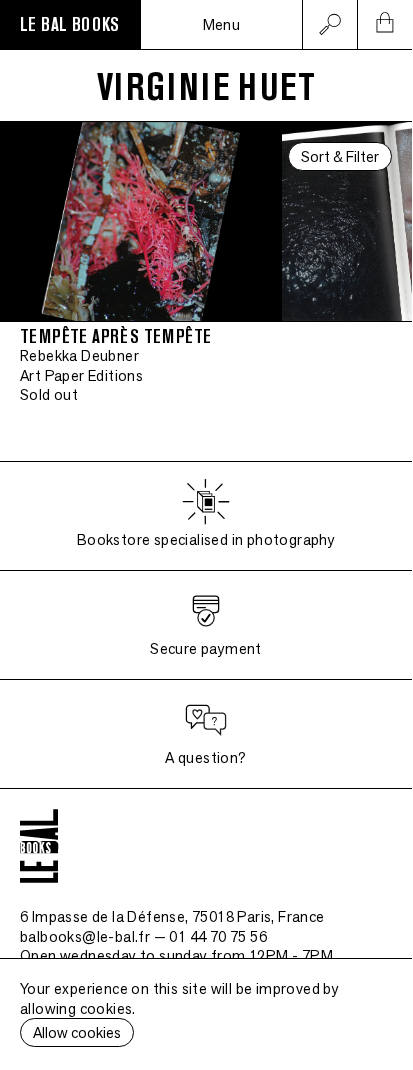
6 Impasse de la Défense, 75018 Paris (172, 916)
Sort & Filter (340, 156)
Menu (222, 24)
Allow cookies (77, 1032)
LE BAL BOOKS (70, 25)
